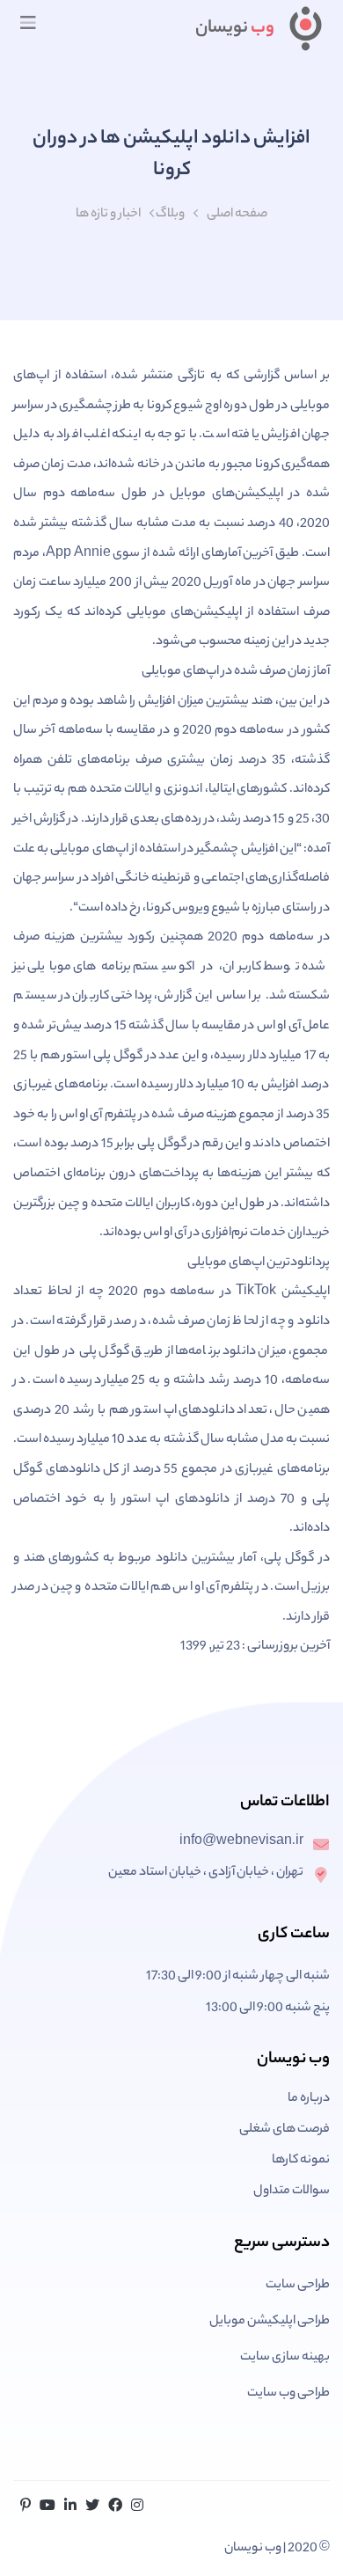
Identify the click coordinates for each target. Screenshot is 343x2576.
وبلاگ (170, 215)
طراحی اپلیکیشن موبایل (270, 2322)
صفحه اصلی (237, 215)
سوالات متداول (292, 2192)
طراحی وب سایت (288, 2394)
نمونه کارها (301, 2161)
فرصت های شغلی (285, 2130)
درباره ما (309, 2099)
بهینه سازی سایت (285, 2358)
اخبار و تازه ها (108, 215)
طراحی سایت (298, 2286)
